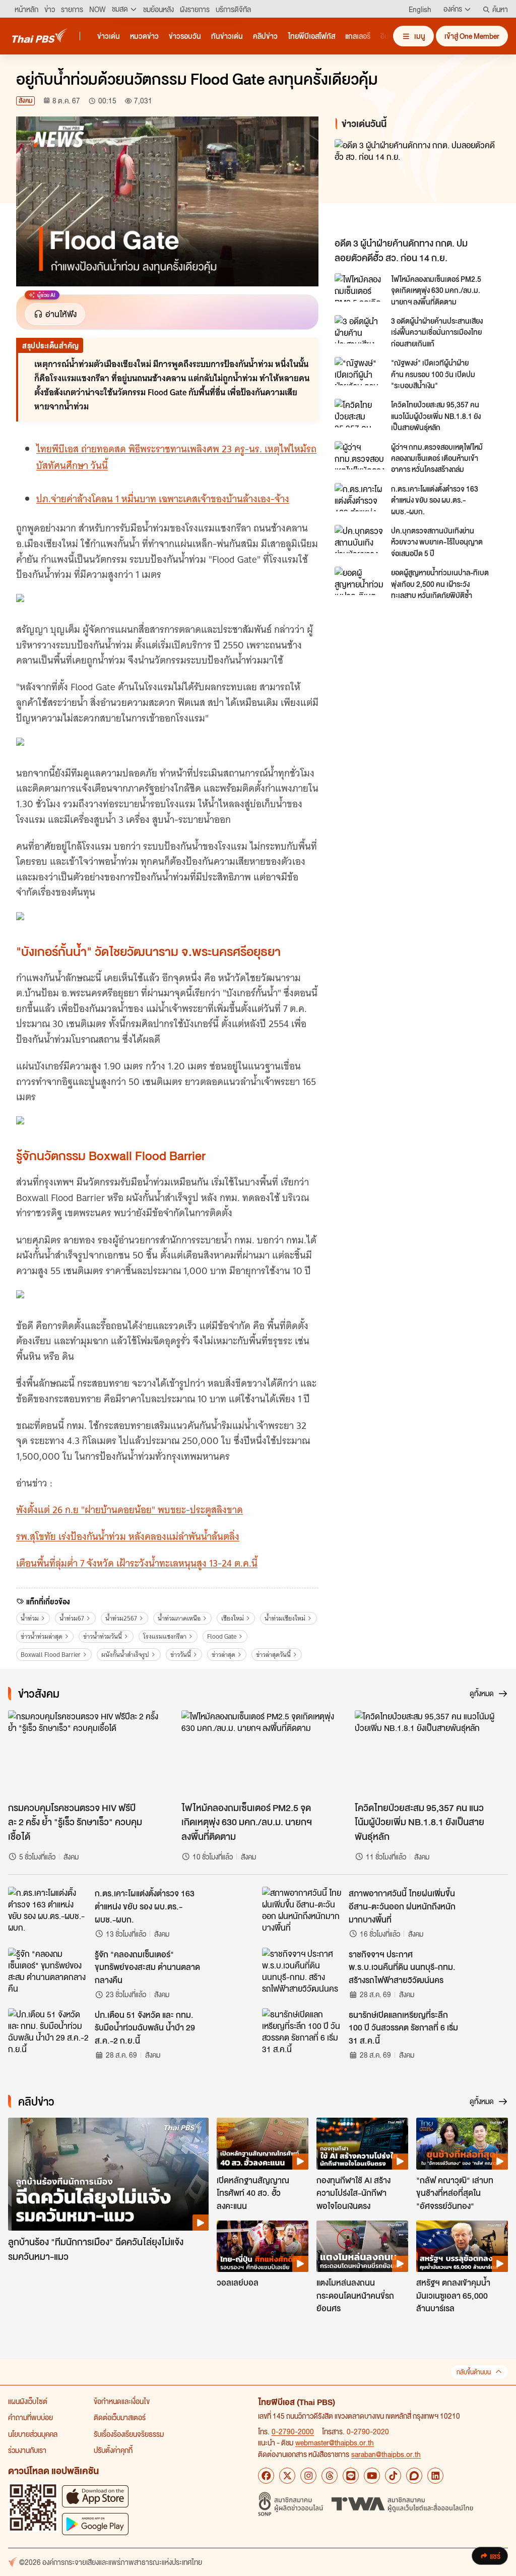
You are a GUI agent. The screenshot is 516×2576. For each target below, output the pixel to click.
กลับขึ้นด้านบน (474, 2372)
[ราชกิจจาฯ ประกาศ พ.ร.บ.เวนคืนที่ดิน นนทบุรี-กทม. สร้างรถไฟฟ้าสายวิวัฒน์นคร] (302, 1970)
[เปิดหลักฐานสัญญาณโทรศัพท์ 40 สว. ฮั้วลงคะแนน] (263, 2143)
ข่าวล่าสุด (223, 1655)
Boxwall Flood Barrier (51, 1655)
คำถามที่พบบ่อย (30, 2417)
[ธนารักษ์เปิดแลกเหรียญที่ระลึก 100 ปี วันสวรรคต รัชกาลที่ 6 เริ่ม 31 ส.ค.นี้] (302, 2031)
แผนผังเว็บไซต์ (28, 2401)
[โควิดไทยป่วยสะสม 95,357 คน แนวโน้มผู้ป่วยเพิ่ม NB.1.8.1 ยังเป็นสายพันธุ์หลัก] (360, 413)
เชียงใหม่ (233, 1618)
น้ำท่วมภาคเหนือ (179, 1618)
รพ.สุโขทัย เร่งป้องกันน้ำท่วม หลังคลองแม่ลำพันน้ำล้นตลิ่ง (128, 1537)
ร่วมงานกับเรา (27, 2450)
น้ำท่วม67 (72, 1618)
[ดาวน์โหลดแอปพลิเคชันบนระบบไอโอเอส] (95, 2496)
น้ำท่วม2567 (121, 1618)
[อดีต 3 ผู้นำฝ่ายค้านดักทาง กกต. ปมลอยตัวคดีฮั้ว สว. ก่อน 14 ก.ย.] (417, 186)
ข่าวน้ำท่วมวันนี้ (103, 1636)
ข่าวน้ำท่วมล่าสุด (42, 1636)
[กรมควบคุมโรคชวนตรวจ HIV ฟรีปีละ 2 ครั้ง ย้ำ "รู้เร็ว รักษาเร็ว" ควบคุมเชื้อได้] (85, 1753)
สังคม (25, 101)
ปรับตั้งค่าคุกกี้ (113, 2450)
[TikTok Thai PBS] (393, 2476)
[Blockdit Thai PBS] (414, 2476)
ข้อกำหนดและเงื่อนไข (122, 2401)
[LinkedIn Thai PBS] (435, 2476)
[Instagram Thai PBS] (308, 2476)
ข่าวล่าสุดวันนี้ (273, 1655)
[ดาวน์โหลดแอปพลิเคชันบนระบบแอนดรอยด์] (95, 2524)
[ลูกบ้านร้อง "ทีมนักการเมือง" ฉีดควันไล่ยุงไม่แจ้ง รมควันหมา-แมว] (108, 2174)
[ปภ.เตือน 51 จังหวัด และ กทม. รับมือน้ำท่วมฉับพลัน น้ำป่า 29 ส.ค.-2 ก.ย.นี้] (48, 2031)
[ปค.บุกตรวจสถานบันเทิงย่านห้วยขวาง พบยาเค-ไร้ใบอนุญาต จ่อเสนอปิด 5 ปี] (360, 539)
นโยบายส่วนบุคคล (33, 2434)
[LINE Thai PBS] (351, 2476)
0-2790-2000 (293, 2431)
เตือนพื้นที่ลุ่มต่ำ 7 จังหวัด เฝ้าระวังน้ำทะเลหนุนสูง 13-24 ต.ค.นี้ (137, 1563)
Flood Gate (222, 1636)
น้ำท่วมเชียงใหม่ (285, 1618)
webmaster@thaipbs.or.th (335, 2442)
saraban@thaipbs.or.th (386, 2454)
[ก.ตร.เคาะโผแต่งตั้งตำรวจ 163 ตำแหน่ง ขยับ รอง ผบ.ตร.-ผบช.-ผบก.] (360, 497)
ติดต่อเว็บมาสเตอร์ (120, 2417)
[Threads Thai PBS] (330, 2476)
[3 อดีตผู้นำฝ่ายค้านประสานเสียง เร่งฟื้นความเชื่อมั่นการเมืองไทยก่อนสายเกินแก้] (360, 329)
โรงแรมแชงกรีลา (165, 1636)
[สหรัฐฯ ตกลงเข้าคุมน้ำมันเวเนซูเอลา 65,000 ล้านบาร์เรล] (462, 2246)
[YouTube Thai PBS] (372, 2476)
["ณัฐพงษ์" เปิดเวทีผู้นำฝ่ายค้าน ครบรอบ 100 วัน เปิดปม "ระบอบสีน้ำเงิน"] (360, 371)
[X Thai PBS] (287, 2476)
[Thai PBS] (40, 36)
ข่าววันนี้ (181, 1655)
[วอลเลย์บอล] (263, 2246)
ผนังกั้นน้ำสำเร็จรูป (125, 1655)
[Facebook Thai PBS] (266, 2476)
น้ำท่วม (30, 1618)
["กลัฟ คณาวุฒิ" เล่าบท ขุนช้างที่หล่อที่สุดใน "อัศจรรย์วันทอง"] (462, 2143)
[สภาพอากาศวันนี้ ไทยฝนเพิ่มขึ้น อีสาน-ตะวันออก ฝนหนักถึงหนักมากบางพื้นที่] (302, 1909)
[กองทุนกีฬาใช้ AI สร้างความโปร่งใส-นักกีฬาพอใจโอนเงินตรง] (362, 2143)
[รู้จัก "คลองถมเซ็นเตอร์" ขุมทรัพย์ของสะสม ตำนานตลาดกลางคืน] (48, 1970)
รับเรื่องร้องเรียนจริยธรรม (129, 2434)
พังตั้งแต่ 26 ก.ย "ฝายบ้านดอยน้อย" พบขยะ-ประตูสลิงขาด (130, 1510)
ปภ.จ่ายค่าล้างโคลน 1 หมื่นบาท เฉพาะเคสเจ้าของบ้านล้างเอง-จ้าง (163, 499)
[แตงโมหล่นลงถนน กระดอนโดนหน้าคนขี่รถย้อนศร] (362, 2246)
